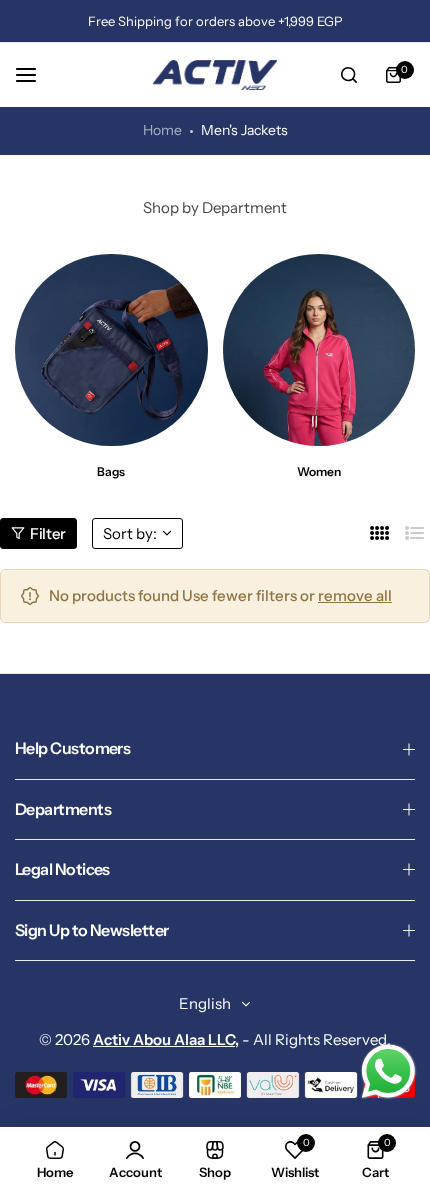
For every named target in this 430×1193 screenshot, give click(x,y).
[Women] (319, 350)
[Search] (349, 75)
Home (162, 130)
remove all (355, 595)
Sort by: (130, 533)
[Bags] (111, 350)
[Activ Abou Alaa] (215, 75)
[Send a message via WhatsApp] (388, 1071)
